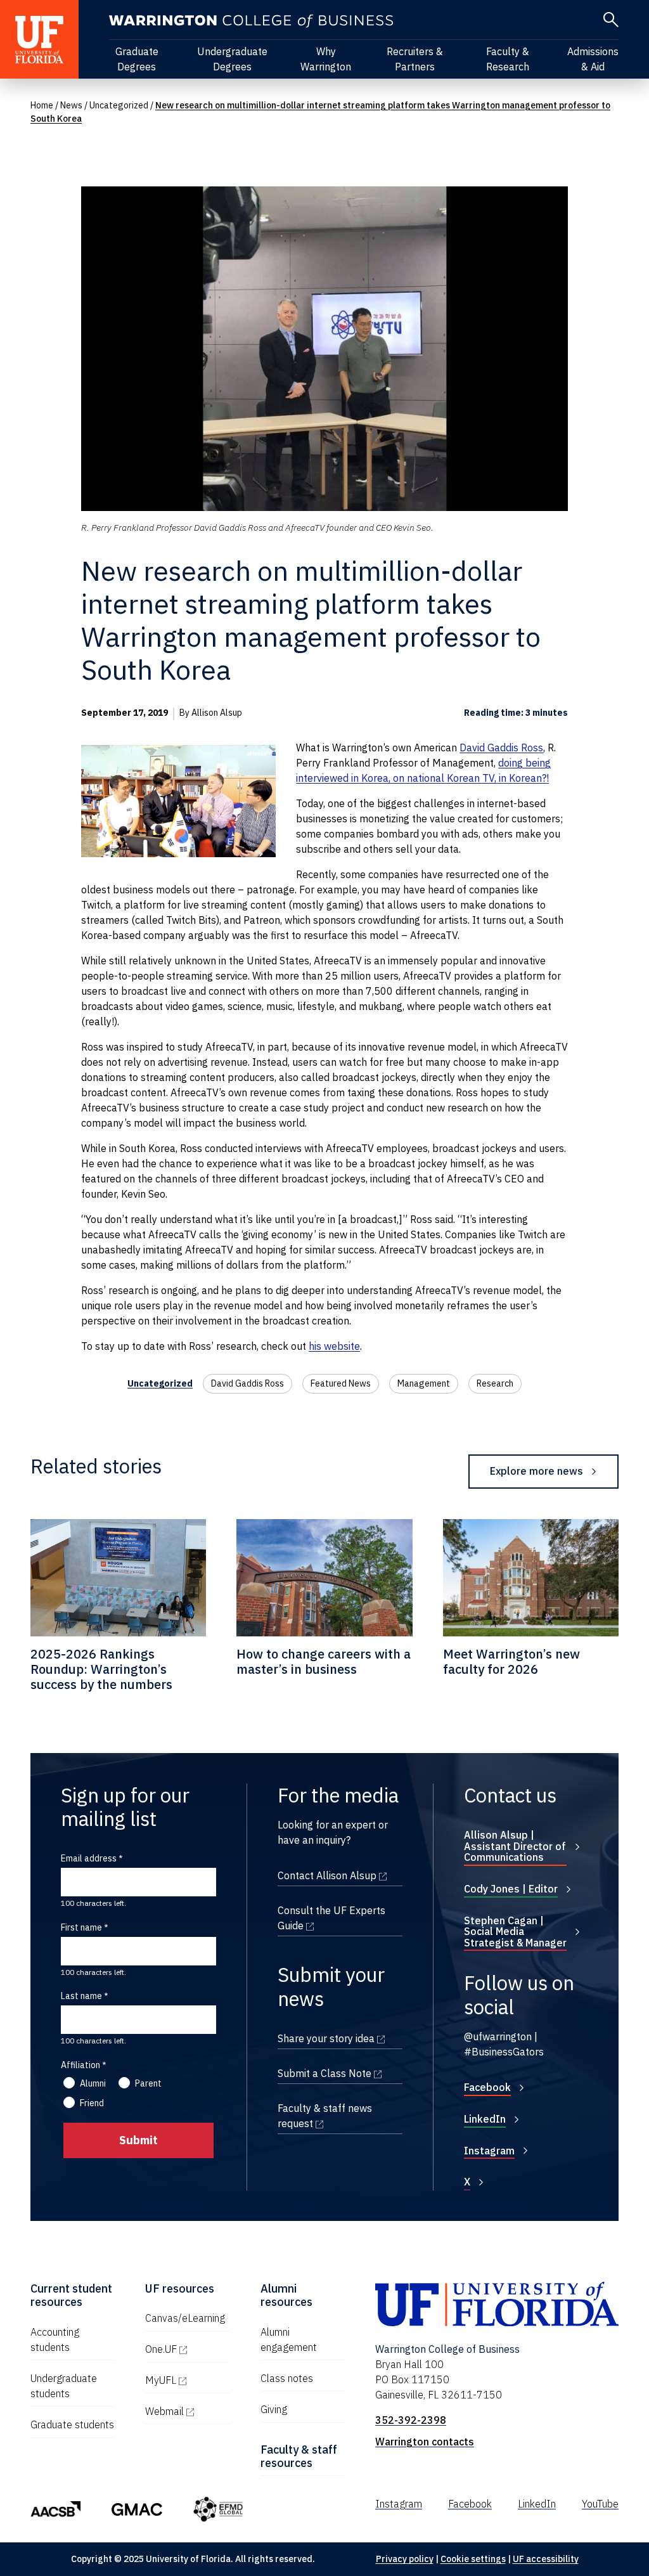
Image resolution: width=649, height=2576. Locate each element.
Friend (92, 2103)
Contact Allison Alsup (340, 1875)
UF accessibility (546, 2559)
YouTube (600, 2504)
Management (424, 1383)
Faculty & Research (508, 59)
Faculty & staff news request (340, 2116)
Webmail (187, 2411)
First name (81, 1927)
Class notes (287, 2378)
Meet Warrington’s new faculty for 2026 (511, 1661)
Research (495, 1383)
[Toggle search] (611, 20)
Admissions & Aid (593, 59)
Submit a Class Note (340, 2073)
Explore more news (537, 1471)
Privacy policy (405, 2559)
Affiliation (80, 2065)
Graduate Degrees (137, 59)
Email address (89, 1858)
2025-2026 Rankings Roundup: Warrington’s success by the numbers (101, 1669)
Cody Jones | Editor (511, 1889)
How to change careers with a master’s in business (324, 1661)
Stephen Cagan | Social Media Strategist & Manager (515, 1932)
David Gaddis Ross (501, 748)
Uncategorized (119, 105)
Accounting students (55, 2340)
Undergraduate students (64, 2386)
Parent (148, 2083)
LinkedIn (485, 2119)
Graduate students (72, 2424)
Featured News (341, 1383)
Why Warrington (326, 59)
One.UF (187, 2349)
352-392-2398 (411, 2420)
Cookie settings (473, 2559)
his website (334, 1346)
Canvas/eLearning (185, 2318)
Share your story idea (340, 2038)
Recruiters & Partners (415, 59)
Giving (274, 2409)
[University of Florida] (39, 39)
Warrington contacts (425, 2442)
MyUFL (187, 2380)
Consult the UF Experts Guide (340, 1918)
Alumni (93, 2083)
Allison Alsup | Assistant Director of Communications (515, 1846)
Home (42, 105)
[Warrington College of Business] (251, 21)
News (71, 105)
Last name (81, 1996)
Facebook (487, 2087)
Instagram (489, 2151)
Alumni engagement (289, 2340)
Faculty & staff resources (299, 2456)
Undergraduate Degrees (232, 59)
